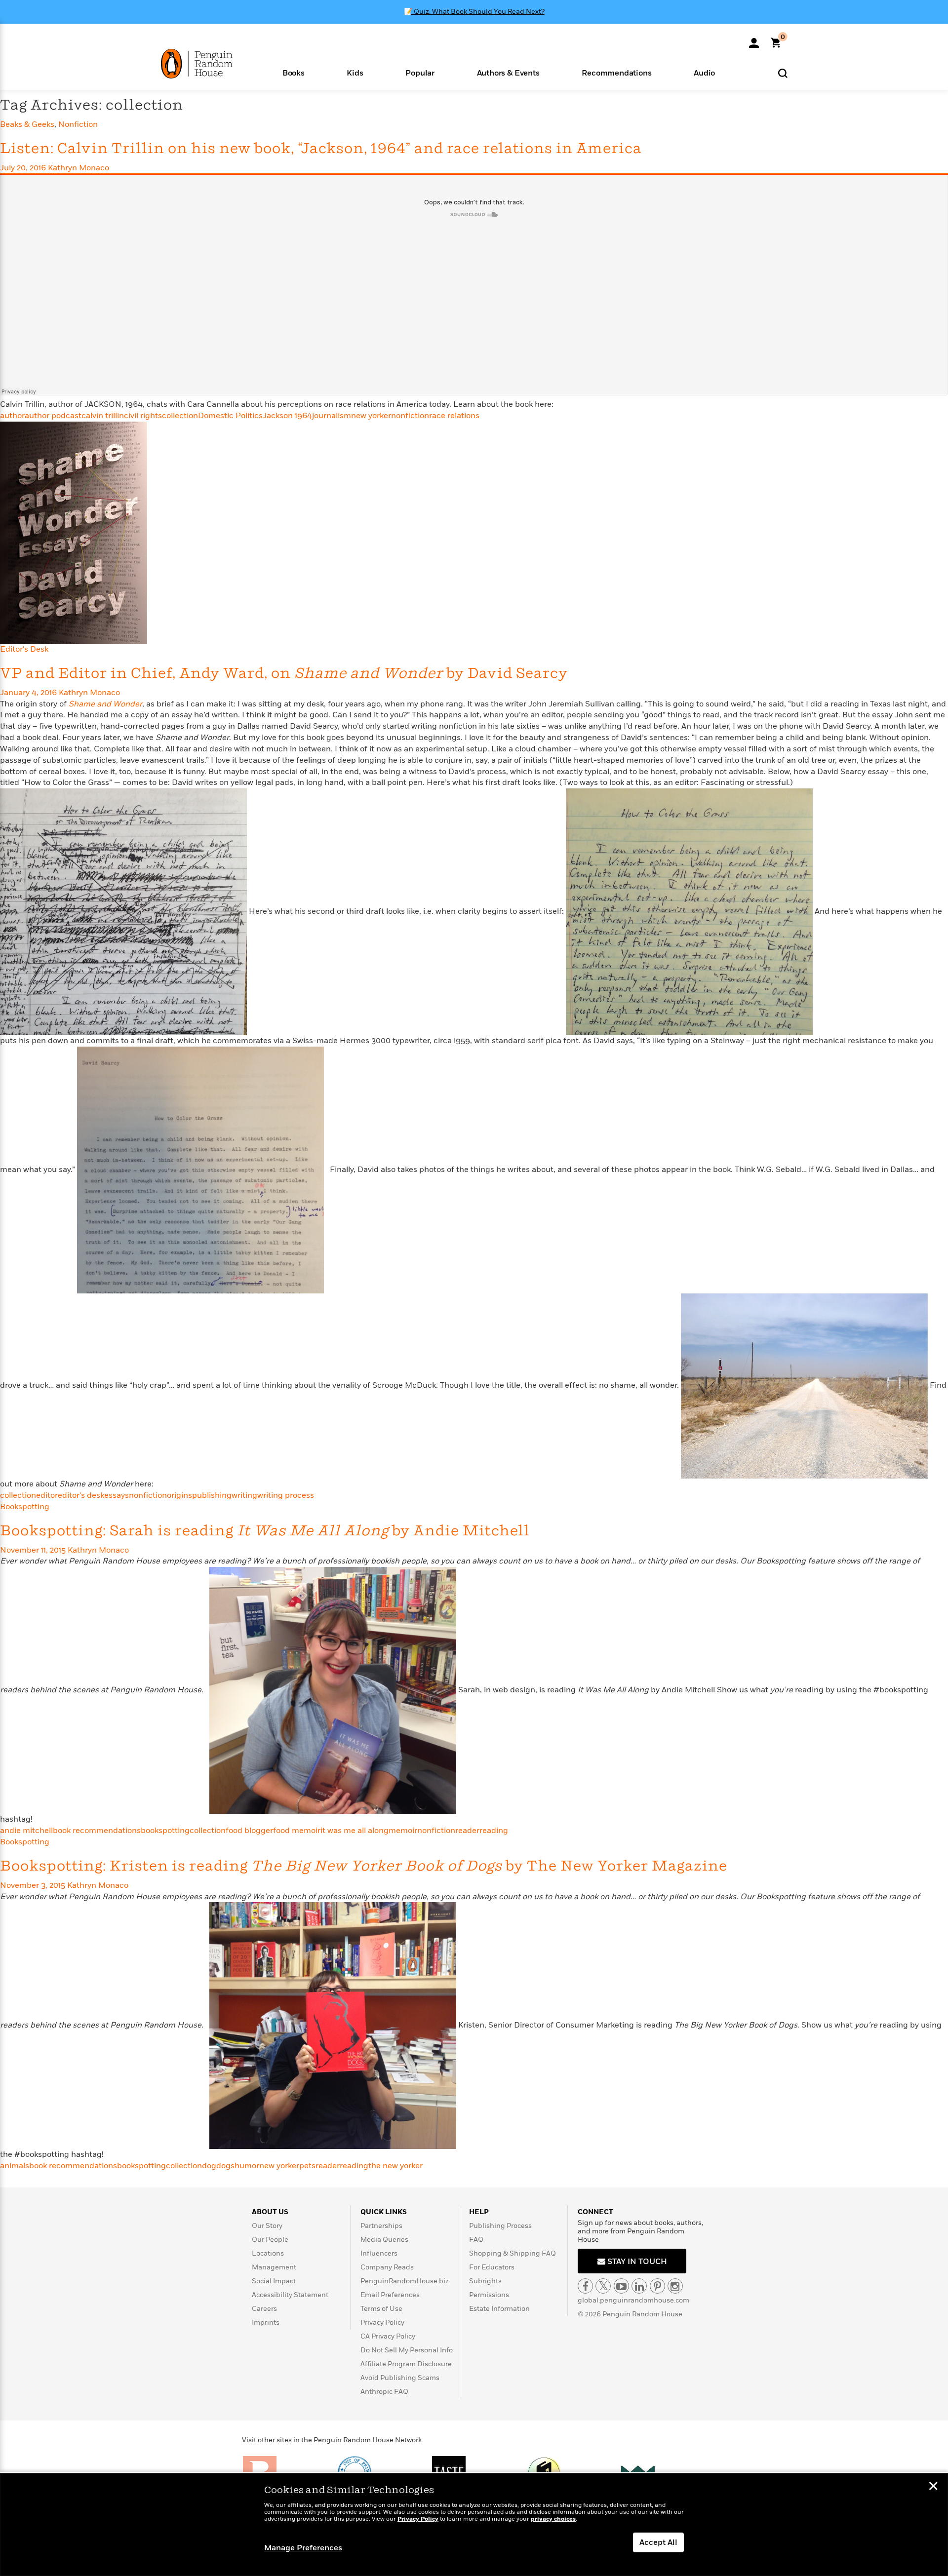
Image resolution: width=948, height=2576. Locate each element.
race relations (454, 416)
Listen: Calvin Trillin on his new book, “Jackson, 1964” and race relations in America (321, 149)
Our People (270, 2240)
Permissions (489, 2295)
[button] (294, 72)
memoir (403, 1831)
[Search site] (783, 73)
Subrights (485, 2281)
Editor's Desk (24, 649)
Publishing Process (500, 2226)
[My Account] (754, 39)
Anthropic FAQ (384, 2392)
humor (247, 2166)
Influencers (379, 2253)
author (12, 416)
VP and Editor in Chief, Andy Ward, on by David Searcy (284, 674)
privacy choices (553, 2519)
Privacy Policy (382, 2322)
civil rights (143, 416)
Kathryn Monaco (79, 168)
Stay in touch (636, 2262)
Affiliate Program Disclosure (406, 2364)
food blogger (249, 1831)
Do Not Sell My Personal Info (407, 2350)
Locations (268, 2253)
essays (117, 1495)
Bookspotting (25, 1507)
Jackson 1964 (287, 416)
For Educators (492, 2267)
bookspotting (165, 1831)
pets (307, 2166)
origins (179, 1495)
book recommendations (97, 1831)
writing (244, 1495)
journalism (332, 416)
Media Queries (384, 2240)
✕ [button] (933, 2487)
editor (47, 1495)
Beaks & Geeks (27, 124)
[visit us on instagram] (675, 2286)
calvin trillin (103, 416)
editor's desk (81, 1495)
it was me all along (355, 1831)
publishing (212, 1495)
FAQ (476, 2240)
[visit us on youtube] (621, 2286)
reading (494, 1831)
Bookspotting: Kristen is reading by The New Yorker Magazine (364, 1866)
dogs (225, 2166)
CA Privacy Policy (388, 2336)
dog (209, 2166)
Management (274, 2267)
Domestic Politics (230, 416)
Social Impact (274, 2281)
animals (15, 2166)
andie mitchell (26, 1831)
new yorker (371, 416)
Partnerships (381, 2226)
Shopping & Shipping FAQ (513, 2253)
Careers (264, 2309)
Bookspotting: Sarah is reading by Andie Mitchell (265, 1531)
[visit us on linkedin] (639, 2286)
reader (467, 1831)
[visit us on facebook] (585, 2286)
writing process (286, 1495)
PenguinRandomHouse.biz (405, 2281)
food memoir (297, 1831)
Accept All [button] (658, 2542)
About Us (270, 2212)
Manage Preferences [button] (303, 2548)
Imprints (266, 2322)
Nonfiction (78, 124)
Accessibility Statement (290, 2295)
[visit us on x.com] (603, 2286)
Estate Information (499, 2309)
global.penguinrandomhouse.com (633, 2300)
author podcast (53, 416)
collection (180, 416)
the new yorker (395, 2166)
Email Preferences (390, 2295)
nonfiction (410, 416)
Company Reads (387, 2267)
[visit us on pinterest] (657, 2286)
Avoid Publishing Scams (400, 2378)
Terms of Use (381, 2309)
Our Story (267, 2226)
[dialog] (474, 2525)
